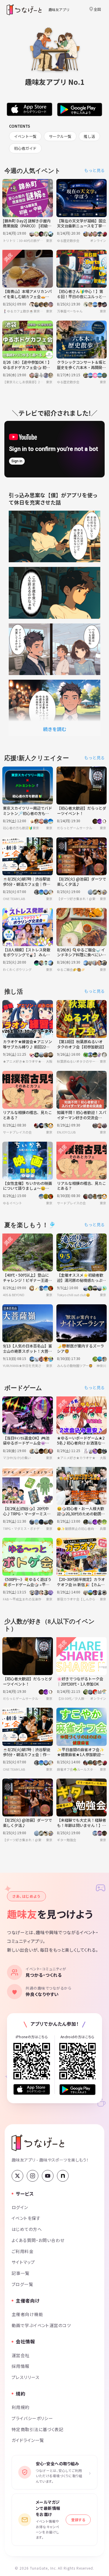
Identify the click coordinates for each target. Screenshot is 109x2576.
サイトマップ (23, 2262)
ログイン (20, 2207)
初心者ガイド (25, 148)
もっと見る (94, 170)
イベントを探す (26, 2218)
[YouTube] (48, 2176)
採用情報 (21, 2366)
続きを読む (55, 729)
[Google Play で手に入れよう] (78, 2090)
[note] (63, 2176)
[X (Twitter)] (17, 2176)
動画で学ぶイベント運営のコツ (41, 2325)
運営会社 (21, 2355)
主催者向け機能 (27, 2314)
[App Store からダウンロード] (32, 2089)
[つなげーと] (38, 2143)
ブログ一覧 (22, 2284)
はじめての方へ (27, 2229)
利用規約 (21, 2407)
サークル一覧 (60, 136)
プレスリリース (26, 2377)
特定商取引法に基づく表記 (37, 2429)
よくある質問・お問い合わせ (38, 2240)
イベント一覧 (25, 136)
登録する (78, 2520)
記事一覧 (21, 2273)
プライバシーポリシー (32, 2418)
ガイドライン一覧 (28, 2440)
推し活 (89, 136)
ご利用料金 (23, 2251)
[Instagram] (33, 2176)
